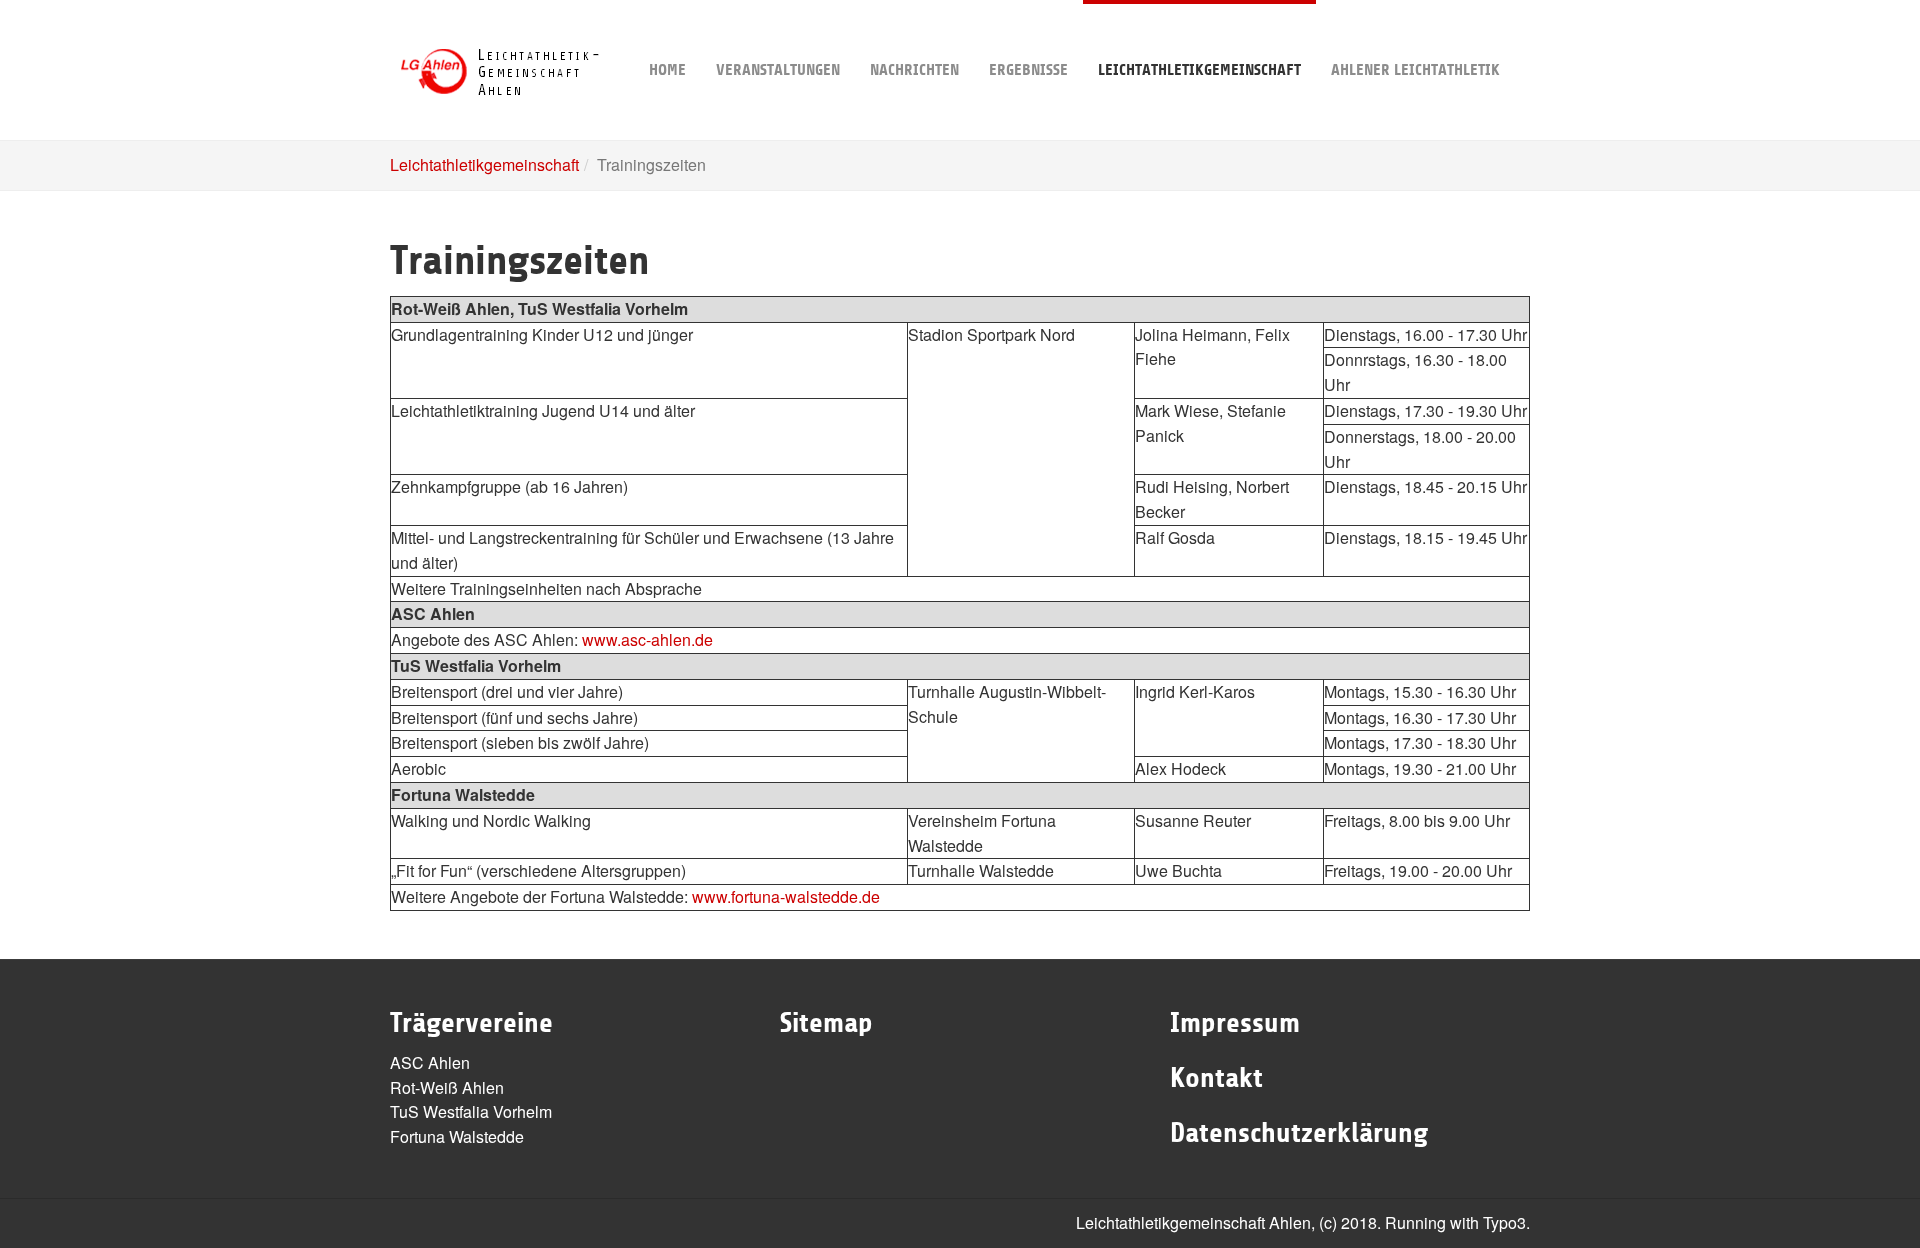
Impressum (1235, 1023)
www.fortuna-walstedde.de (786, 896)
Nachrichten (914, 70)
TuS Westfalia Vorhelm (471, 1111)
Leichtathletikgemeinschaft (1199, 70)
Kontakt (1216, 1078)
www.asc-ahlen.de (647, 639)
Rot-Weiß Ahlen (447, 1087)
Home (667, 70)
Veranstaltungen (778, 70)
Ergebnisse (1028, 70)
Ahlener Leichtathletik (1415, 70)
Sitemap (826, 1023)
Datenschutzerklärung (1299, 1133)
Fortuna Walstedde (457, 1136)
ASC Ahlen (430, 1062)
